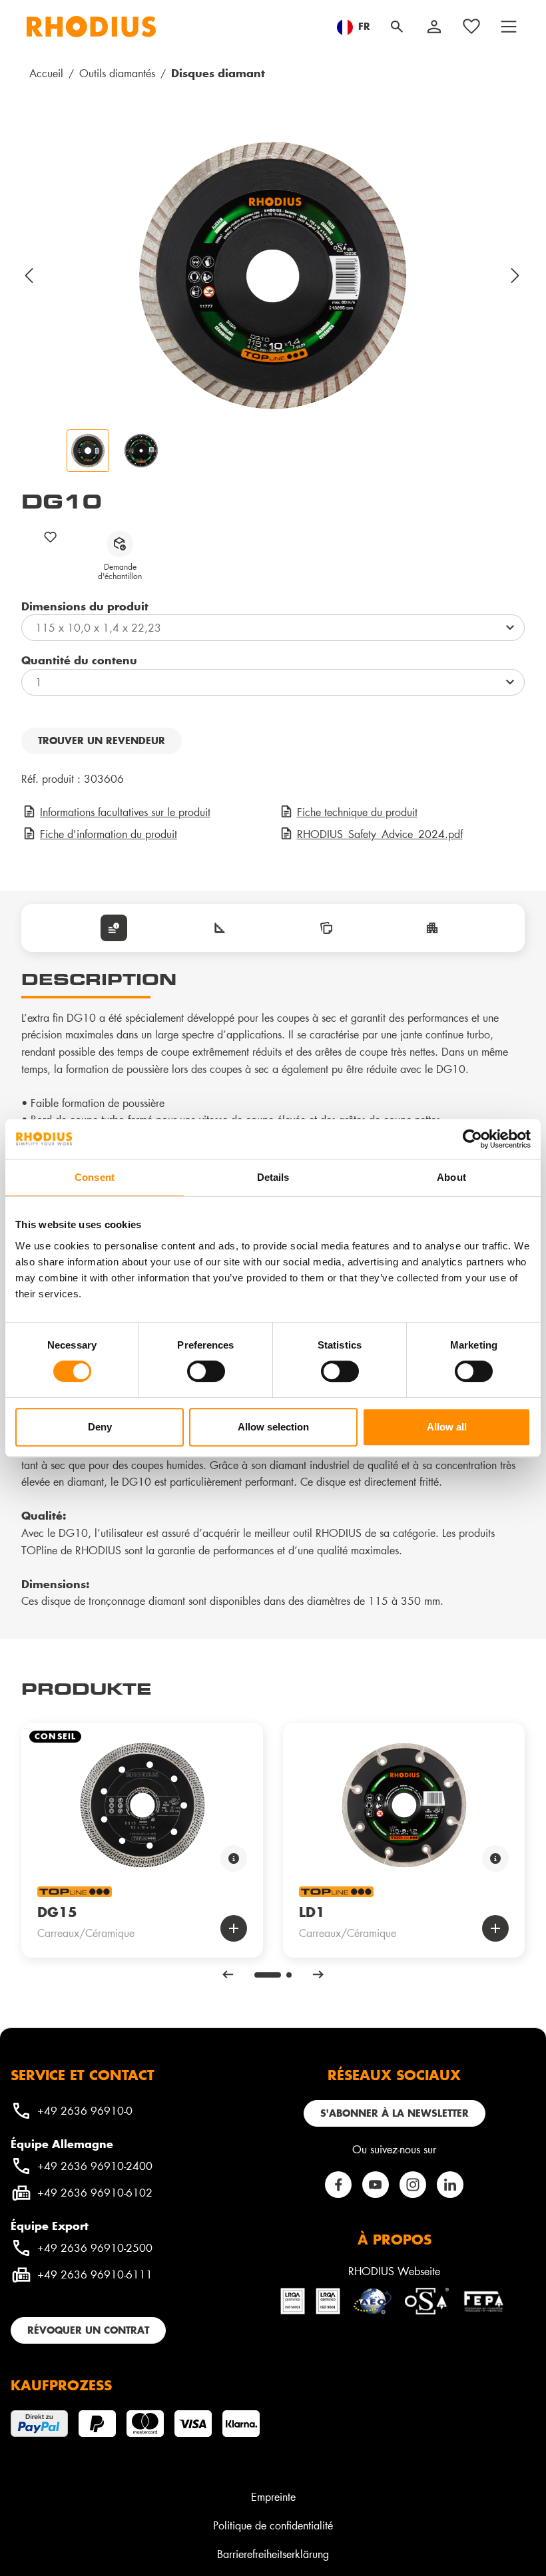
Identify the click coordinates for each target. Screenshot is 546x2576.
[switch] (206, 1371)
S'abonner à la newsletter (395, 2113)
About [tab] (451, 1177)
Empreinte (273, 2496)
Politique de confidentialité (273, 2525)
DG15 (57, 1912)
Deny (100, 1427)
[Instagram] (413, 2185)
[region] (273, 302)
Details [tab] (273, 1177)
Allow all (447, 1427)
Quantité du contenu (79, 660)
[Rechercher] (397, 27)
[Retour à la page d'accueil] (91, 27)
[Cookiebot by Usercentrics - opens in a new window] (472, 1139)
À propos (395, 2239)
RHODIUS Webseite (394, 2271)
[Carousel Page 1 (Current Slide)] (268, 1975)
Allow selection (273, 1427)
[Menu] (509, 27)
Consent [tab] (95, 1177)
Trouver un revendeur (102, 741)
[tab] (114, 928)
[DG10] (273, 276)
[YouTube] (376, 2185)
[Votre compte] (434, 27)
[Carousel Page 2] (289, 1975)
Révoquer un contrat (88, 2330)
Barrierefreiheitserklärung (273, 2554)
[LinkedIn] (450, 2185)
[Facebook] (338, 2185)
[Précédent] (29, 276)
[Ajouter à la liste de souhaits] (51, 537)
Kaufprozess (61, 2385)
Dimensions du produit (85, 606)
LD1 (312, 1912)
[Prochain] (516, 276)
